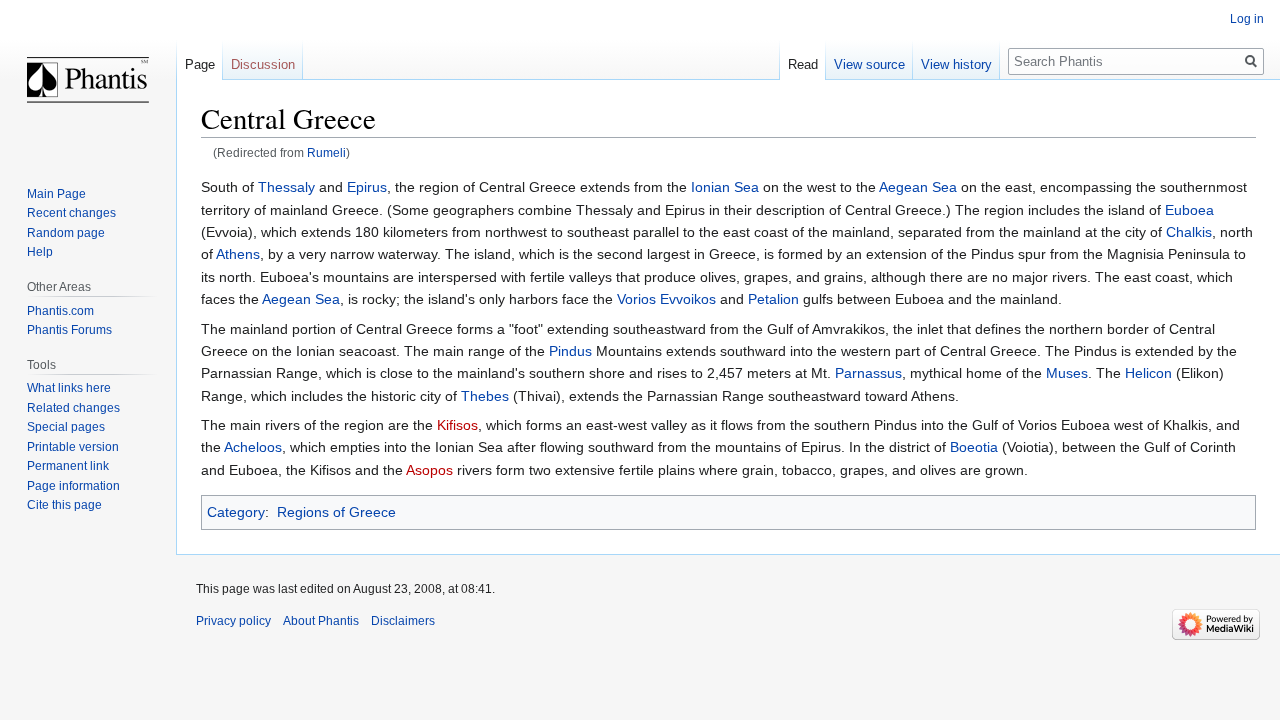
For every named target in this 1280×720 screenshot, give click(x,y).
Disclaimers (403, 621)
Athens (238, 254)
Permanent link (68, 466)
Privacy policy (233, 621)
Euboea (1189, 210)
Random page (66, 233)
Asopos (429, 470)
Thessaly (286, 187)
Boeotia (974, 447)
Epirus (367, 187)
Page (200, 64)
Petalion (773, 299)
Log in (1247, 19)
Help (40, 252)
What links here (69, 388)
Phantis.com (60, 311)
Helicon (1148, 373)
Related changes (73, 408)
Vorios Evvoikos (666, 299)
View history (956, 64)
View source (869, 64)
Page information (73, 486)
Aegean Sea (918, 187)
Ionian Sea (725, 187)
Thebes (485, 396)
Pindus (570, 351)
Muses (1067, 373)
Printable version (73, 447)
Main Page (56, 194)
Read (803, 64)
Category (236, 512)
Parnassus (868, 373)
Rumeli (326, 152)
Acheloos (253, 447)
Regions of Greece (336, 512)
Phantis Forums (69, 330)
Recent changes (71, 213)
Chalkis (1189, 232)
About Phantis (321, 621)
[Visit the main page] (88, 80)
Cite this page (64, 505)
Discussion (263, 64)
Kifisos (457, 425)
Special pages (66, 427)
